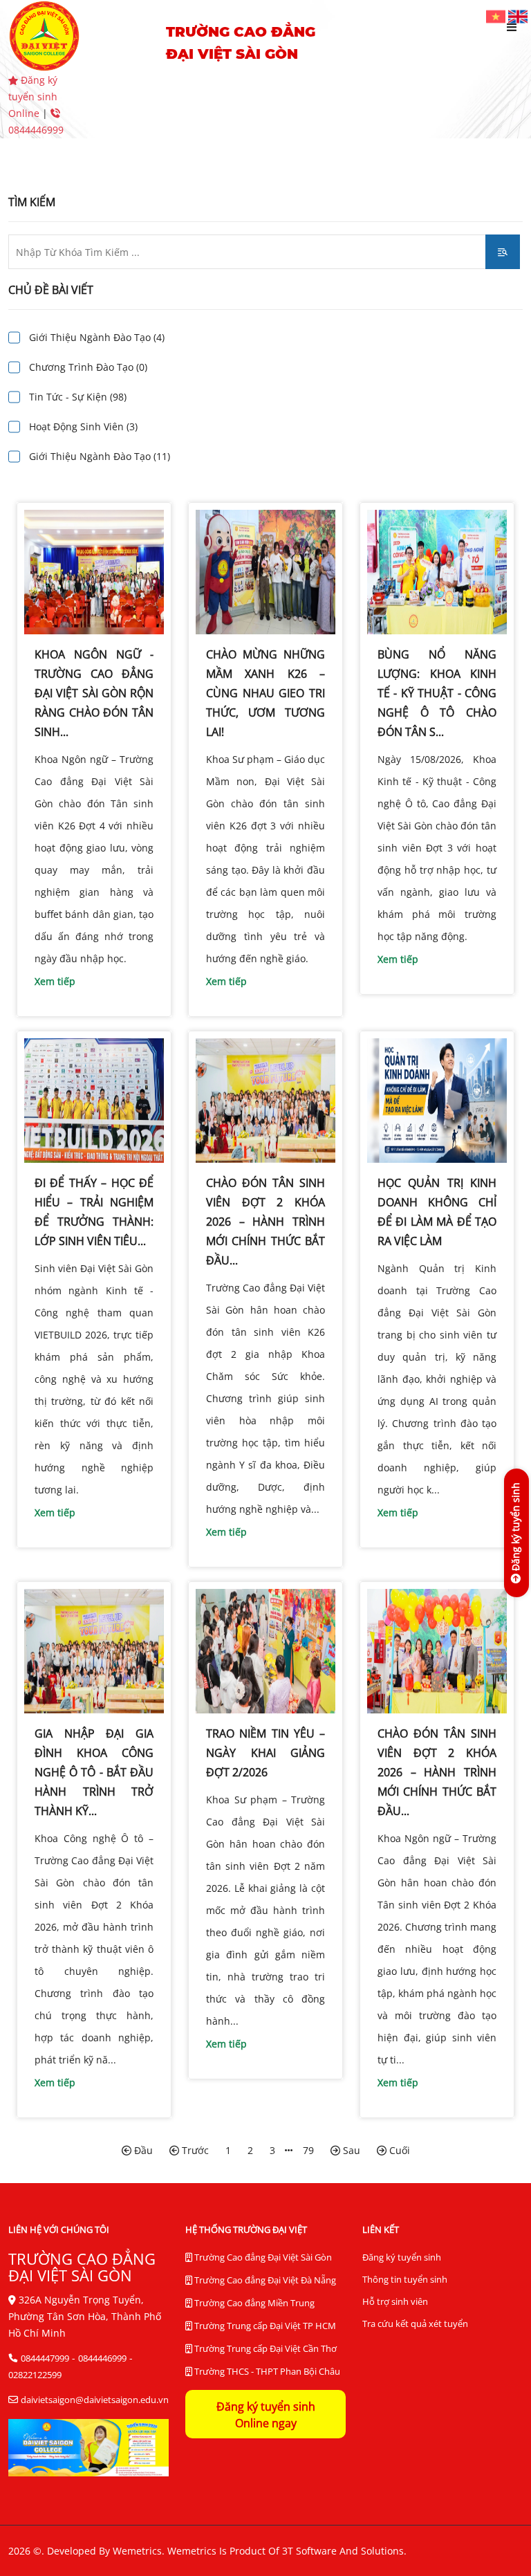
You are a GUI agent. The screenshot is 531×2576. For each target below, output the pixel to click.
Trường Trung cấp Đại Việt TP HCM (264, 2326)
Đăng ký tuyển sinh (402, 2257)
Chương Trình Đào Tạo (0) (88, 367)
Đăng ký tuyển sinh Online (33, 96)
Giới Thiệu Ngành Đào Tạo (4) (97, 337)
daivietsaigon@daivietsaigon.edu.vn (95, 2400)
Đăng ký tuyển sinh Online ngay (266, 2415)
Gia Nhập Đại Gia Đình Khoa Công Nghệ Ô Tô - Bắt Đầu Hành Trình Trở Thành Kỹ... (94, 1772)
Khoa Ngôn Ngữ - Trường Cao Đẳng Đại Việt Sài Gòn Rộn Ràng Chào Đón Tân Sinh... (94, 693)
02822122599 (35, 2375)
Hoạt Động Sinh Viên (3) (83, 426)
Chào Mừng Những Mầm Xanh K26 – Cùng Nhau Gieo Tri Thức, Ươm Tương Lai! (265, 693)
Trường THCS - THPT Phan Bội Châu (266, 2371)
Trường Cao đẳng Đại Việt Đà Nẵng (264, 2280)
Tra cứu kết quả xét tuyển (415, 2324)
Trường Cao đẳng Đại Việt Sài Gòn (262, 2257)
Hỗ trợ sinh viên (395, 2301)
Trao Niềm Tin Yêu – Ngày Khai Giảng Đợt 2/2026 (265, 1753)
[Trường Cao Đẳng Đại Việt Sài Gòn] (497, 16)
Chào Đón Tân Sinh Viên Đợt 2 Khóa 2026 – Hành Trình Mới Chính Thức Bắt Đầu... (265, 1222)
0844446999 (102, 2358)
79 (308, 2150)
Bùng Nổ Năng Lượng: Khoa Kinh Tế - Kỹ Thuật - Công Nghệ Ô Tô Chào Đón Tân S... (437, 693)
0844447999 (45, 2358)
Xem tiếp (55, 981)
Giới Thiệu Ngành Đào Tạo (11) (100, 456)
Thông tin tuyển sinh (405, 2279)
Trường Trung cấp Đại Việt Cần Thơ (264, 2348)
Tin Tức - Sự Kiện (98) (78, 397)
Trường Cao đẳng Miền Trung (253, 2303)
